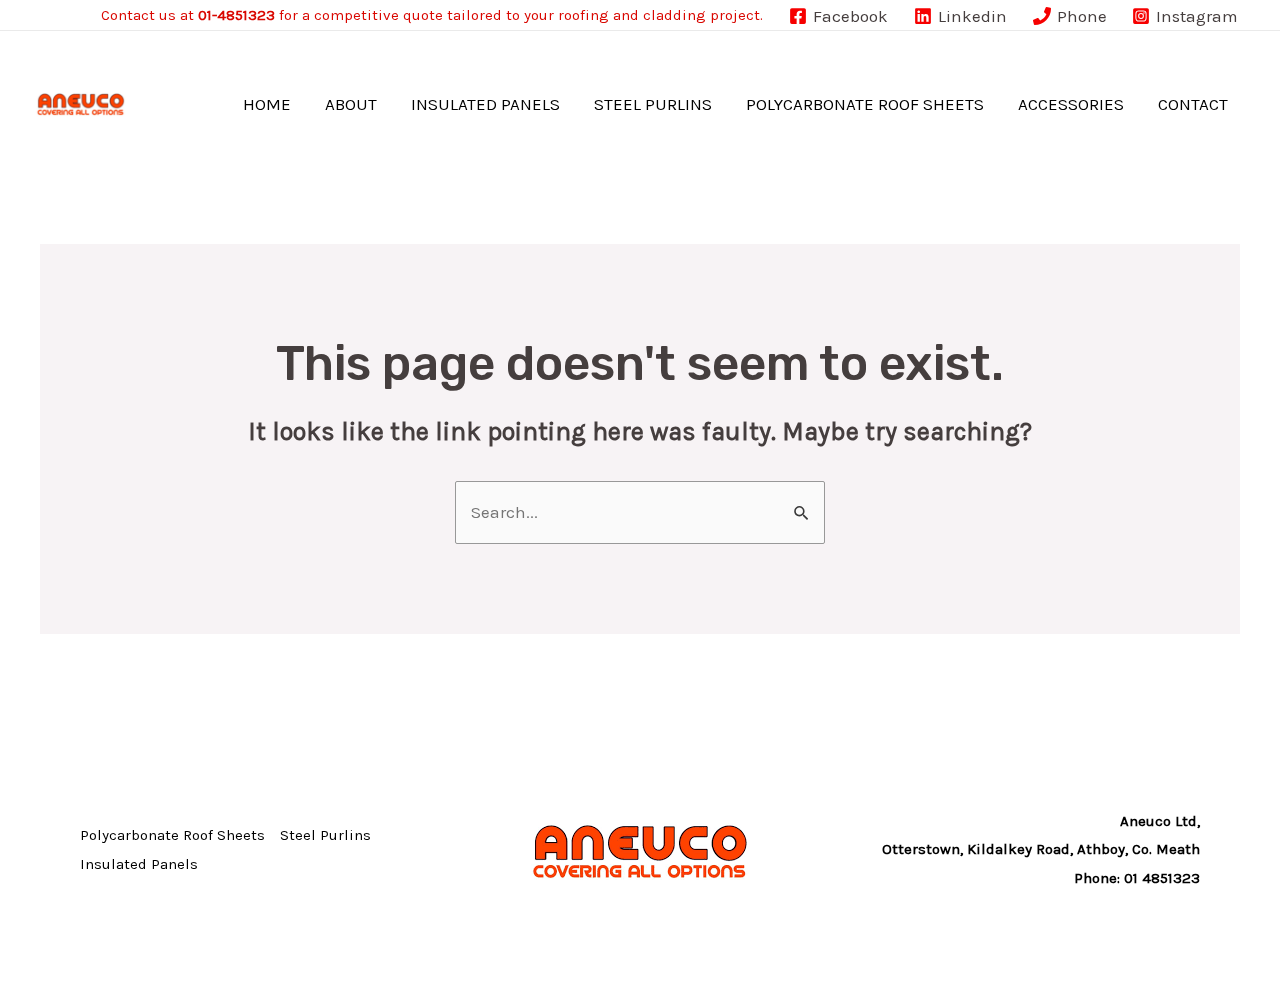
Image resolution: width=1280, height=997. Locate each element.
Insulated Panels (485, 104)
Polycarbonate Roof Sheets (865, 104)
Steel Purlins (653, 104)
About (351, 104)
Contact (1193, 104)
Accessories (1071, 104)
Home (267, 104)
